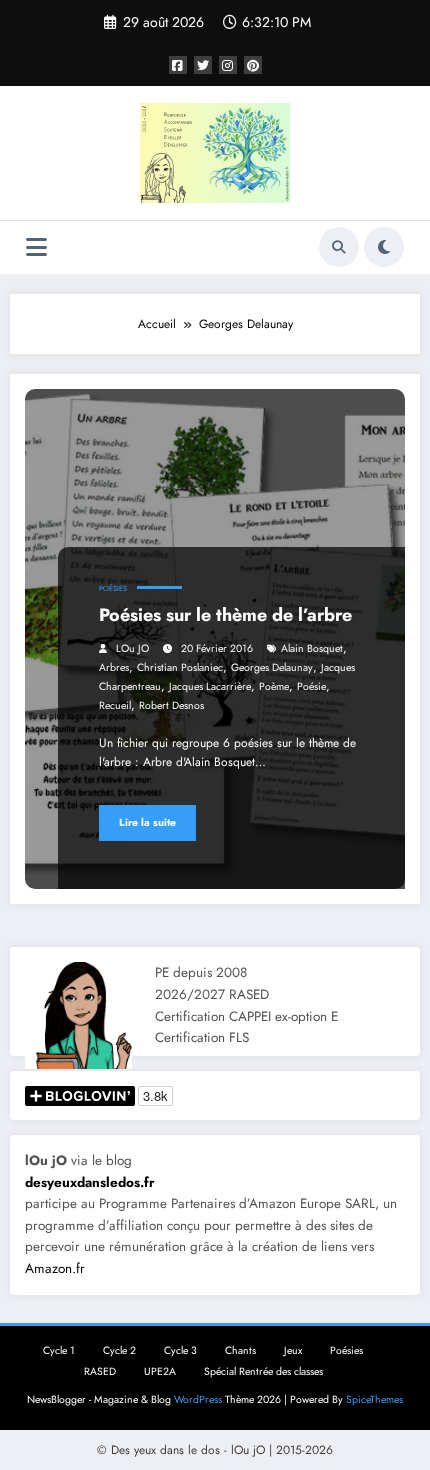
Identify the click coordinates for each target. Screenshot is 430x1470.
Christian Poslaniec (180, 667)
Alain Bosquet (312, 648)
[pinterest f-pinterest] (253, 65)
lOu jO (132, 648)
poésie (311, 686)
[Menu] (36, 247)
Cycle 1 (59, 1350)
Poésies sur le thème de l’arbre (225, 615)
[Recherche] (339, 247)
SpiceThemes (374, 1399)
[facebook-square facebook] (178, 65)
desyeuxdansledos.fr (90, 1182)
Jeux (293, 1350)
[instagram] (228, 65)
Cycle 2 (119, 1350)
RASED (100, 1371)
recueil (115, 705)
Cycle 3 (180, 1350)
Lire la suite (147, 822)
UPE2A (160, 1371)
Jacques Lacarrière (210, 686)
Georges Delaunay (272, 667)
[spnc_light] (384, 247)
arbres (114, 667)
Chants (240, 1350)
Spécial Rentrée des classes (263, 1371)
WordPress (198, 1399)
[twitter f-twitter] (203, 65)
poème (274, 686)
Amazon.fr (55, 1268)
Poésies (113, 588)
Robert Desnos (171, 705)
